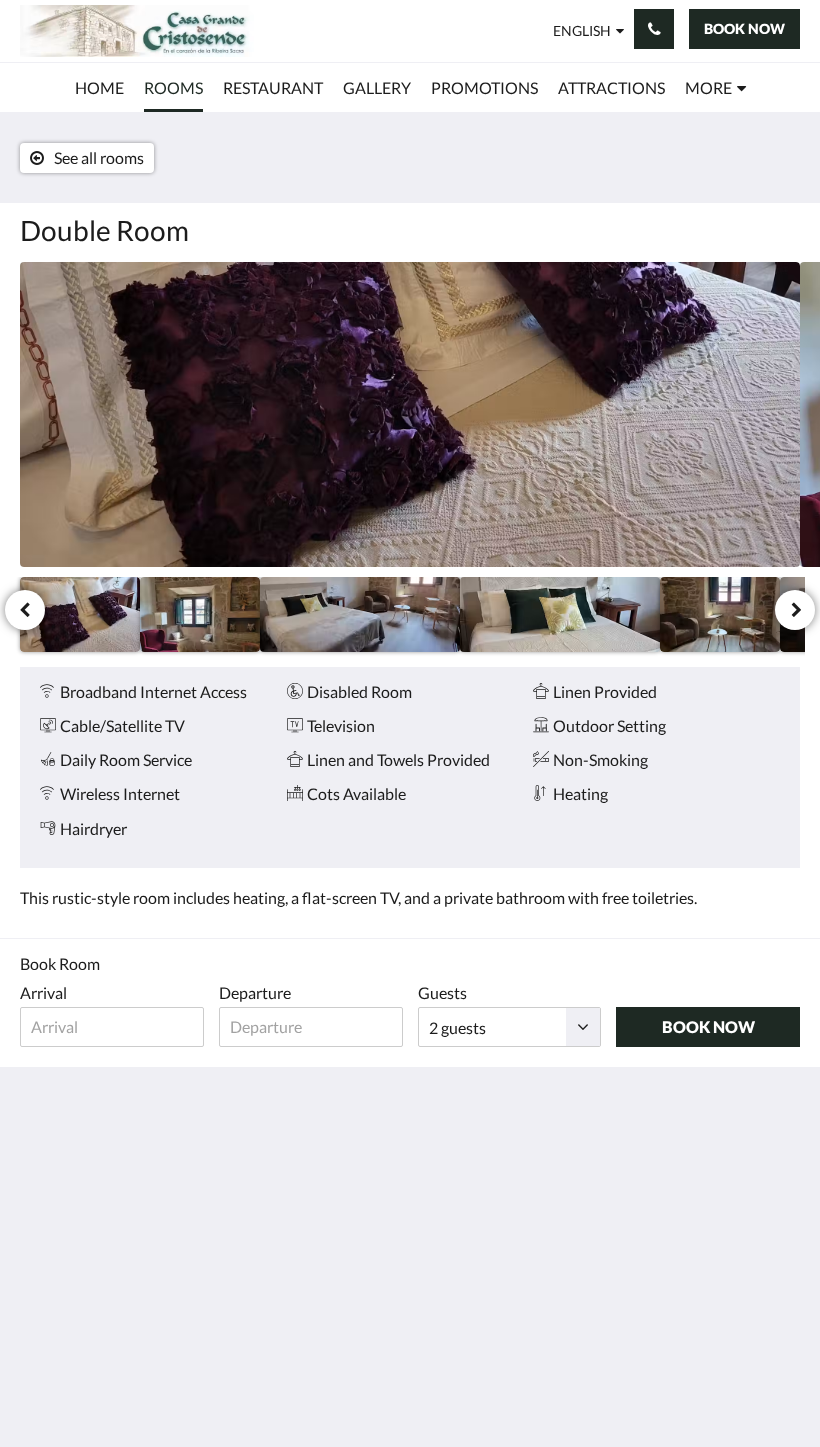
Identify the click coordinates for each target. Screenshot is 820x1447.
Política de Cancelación (460, 1179)
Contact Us (324, 1120)
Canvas (457, 1383)
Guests (442, 992)
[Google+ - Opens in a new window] (725, 1166)
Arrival (43, 992)
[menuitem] (99, 88)
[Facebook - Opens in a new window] (670, 1166)
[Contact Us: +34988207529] (654, 29)
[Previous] (25, 610)
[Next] (795, 610)
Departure (255, 992)
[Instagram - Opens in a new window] (780, 1166)
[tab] (476, 1129)
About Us (318, 1137)
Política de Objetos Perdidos (454, 1221)
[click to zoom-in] (410, 414)
